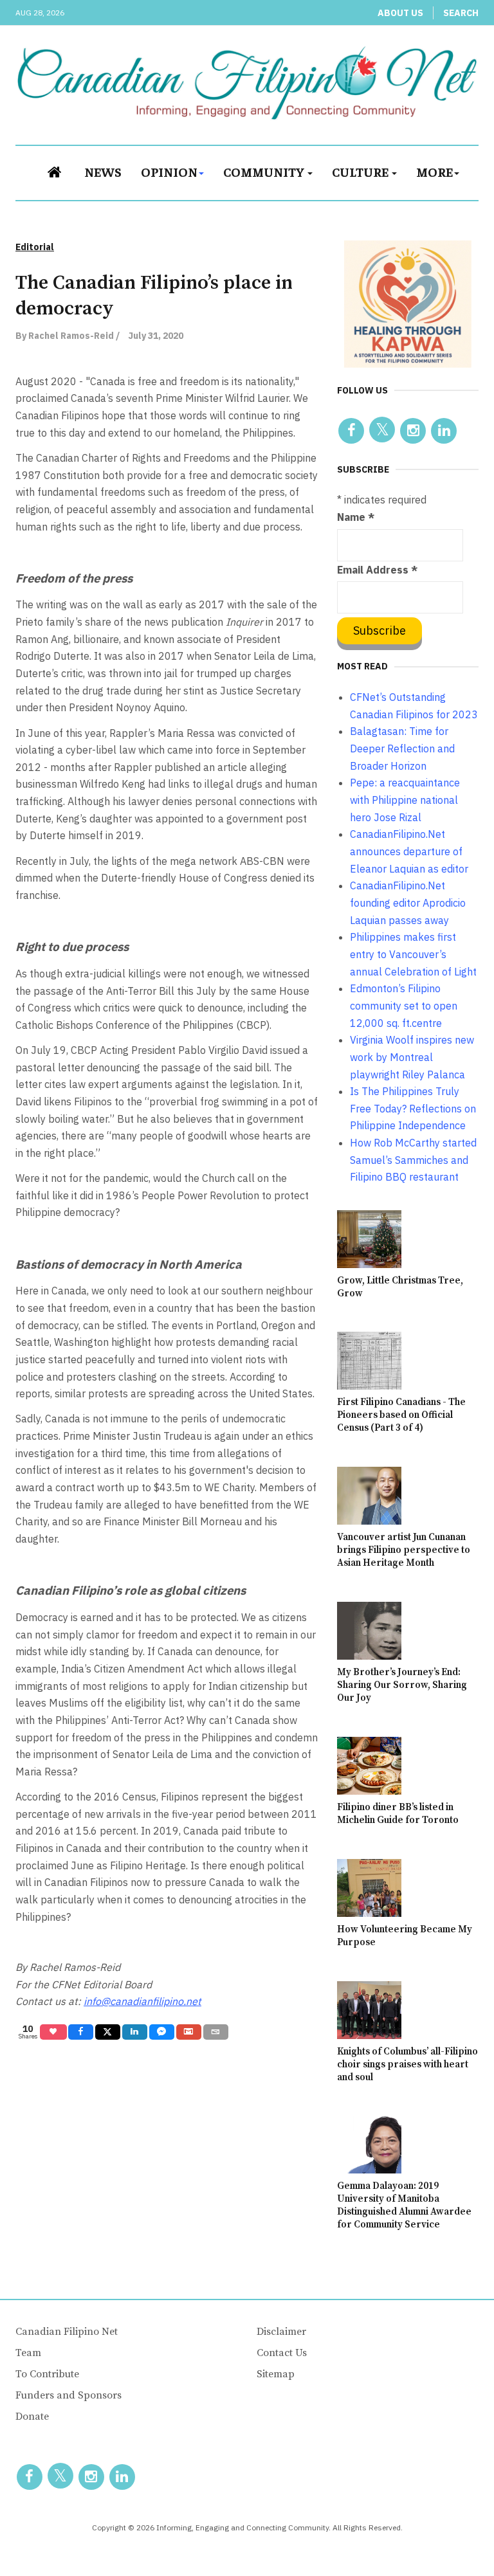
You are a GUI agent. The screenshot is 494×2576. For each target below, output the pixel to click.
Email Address (377, 570)
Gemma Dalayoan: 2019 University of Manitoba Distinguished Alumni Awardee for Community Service (404, 2205)
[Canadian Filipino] (247, 83)
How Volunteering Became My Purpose (405, 1936)
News (103, 171)
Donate (32, 2417)
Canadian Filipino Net (67, 2332)
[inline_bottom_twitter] (108, 2032)
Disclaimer (281, 2332)
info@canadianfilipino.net (142, 2001)
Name (356, 517)
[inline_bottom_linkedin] (135, 2032)
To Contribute (47, 2374)
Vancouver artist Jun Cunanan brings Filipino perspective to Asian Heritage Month (404, 1550)
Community (265, 171)
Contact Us (282, 2353)
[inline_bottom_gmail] (189, 2032)
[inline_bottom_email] (216, 2032)
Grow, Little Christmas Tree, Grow (400, 1287)
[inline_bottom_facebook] (81, 2032)
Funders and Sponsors (69, 2395)
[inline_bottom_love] (53, 2032)
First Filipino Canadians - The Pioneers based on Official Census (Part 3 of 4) (401, 1415)
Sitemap (276, 2374)
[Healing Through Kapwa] (408, 303)
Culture (361, 171)
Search (461, 13)
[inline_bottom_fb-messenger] (162, 2032)
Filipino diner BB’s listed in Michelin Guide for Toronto (398, 1814)
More (435, 171)
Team (28, 2353)
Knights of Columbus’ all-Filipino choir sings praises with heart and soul (407, 2064)
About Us (400, 13)
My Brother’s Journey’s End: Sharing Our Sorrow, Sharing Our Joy (402, 1685)
